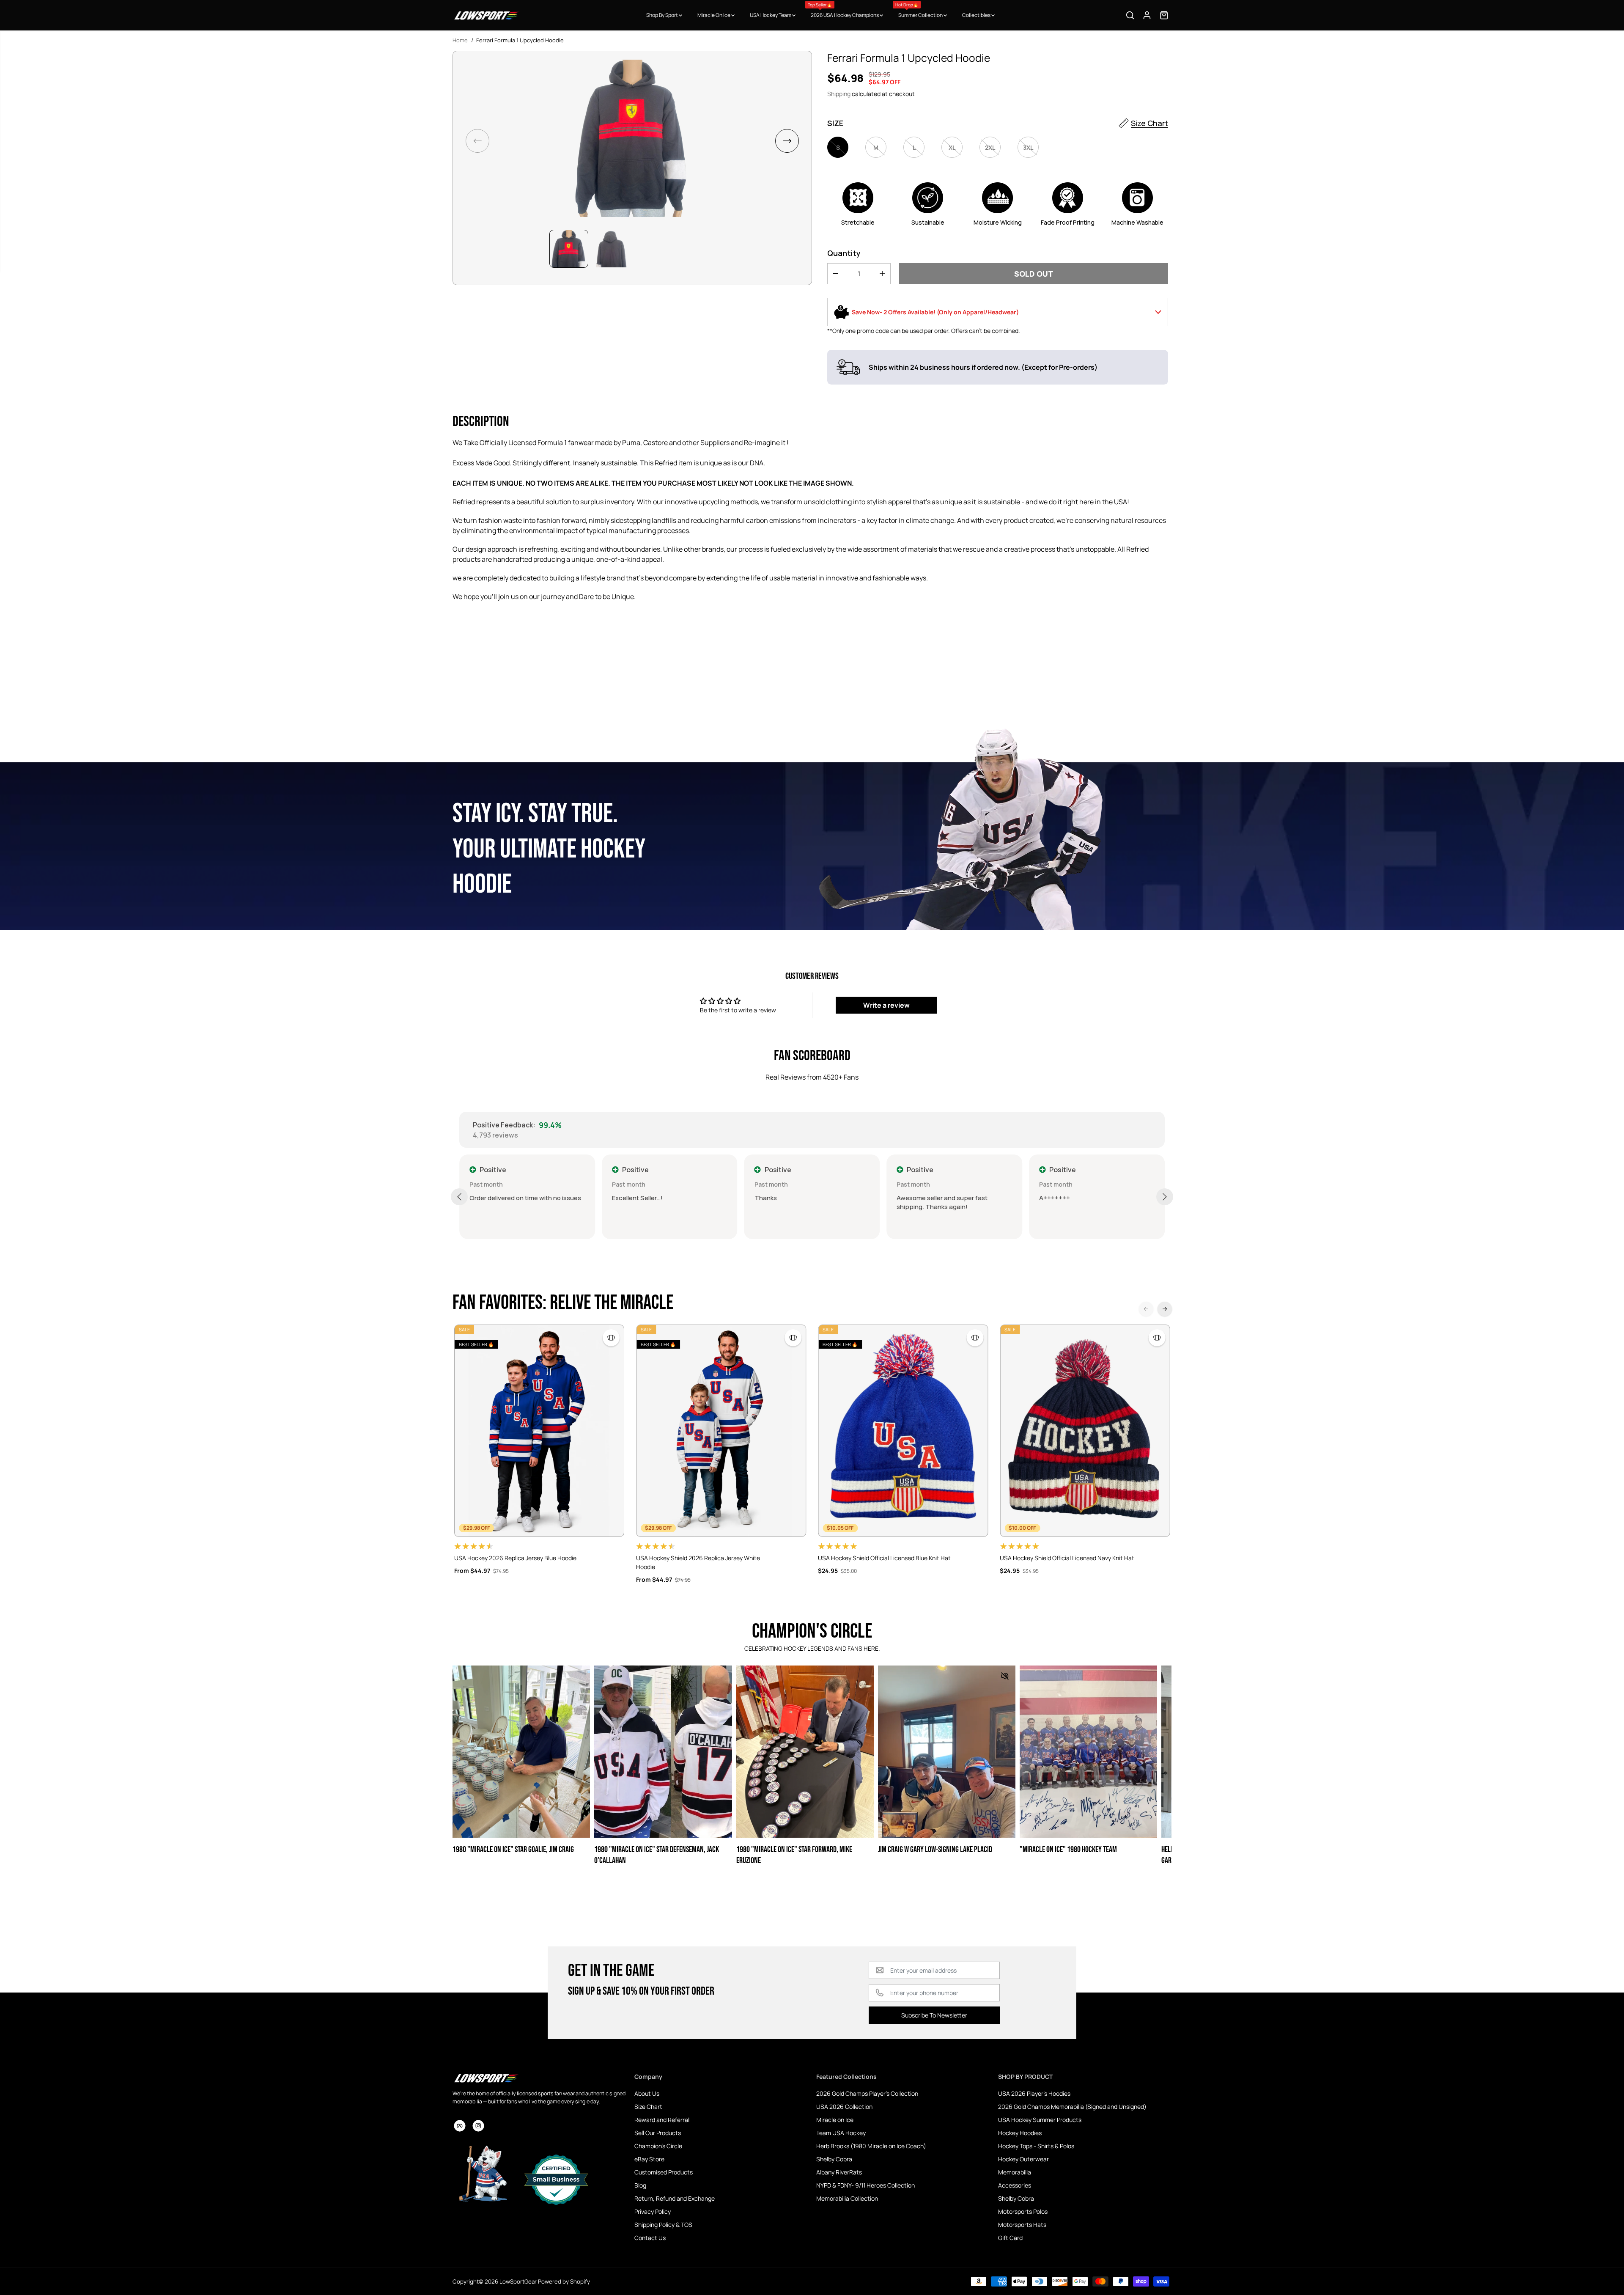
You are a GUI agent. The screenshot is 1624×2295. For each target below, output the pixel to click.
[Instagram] (478, 2126)
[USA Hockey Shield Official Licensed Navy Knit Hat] (1085, 1431)
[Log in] (1147, 15)
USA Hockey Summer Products (1040, 2120)
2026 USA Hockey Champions (844, 10)
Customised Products (664, 2172)
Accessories (1015, 2185)
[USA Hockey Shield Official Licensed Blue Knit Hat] (903, 1431)
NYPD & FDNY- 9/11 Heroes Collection (865, 2185)
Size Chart (1149, 123)
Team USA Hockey (841, 2133)
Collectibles (977, 15)
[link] (539, 2078)
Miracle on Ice (835, 2120)
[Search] (1130, 15)
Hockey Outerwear (1023, 2159)
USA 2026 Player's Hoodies (1034, 2093)
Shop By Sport (662, 15)
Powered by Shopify (564, 2281)
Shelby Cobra (834, 2159)
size (835, 123)
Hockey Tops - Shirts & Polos (1036, 2146)
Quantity (844, 253)
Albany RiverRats (839, 2172)
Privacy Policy (653, 2211)
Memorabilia (1015, 2172)
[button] (787, 141)
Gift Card (1010, 2238)
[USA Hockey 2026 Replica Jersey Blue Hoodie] (539, 1431)
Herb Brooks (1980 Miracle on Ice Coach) (871, 2146)
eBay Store (649, 2159)
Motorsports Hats (1022, 2225)
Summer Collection (919, 10)
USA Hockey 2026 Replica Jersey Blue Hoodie (515, 1558)
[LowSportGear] (486, 15)
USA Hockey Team (771, 15)
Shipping (839, 94)
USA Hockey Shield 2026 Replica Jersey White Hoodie (698, 1562)
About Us (647, 2093)
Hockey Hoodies (1020, 2133)
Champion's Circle (658, 2146)
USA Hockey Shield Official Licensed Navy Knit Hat (1067, 1558)
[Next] (1165, 1309)
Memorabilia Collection (847, 2198)
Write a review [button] (886, 1005)
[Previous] (1146, 1309)
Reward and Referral (662, 2120)
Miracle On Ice (714, 15)
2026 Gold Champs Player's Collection (867, 2093)
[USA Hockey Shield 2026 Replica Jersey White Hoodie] (721, 1431)
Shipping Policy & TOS (663, 2225)
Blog (640, 2185)
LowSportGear (518, 2281)
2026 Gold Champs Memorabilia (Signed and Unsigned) (1072, 2107)
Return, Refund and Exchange (675, 2198)
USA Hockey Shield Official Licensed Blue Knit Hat (884, 1558)
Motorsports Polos (1023, 2211)
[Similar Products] (611, 1338)
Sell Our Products (658, 2133)
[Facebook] (460, 2126)
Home (460, 40)
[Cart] (1164, 15)
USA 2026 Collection (844, 2107)
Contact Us (650, 2238)
